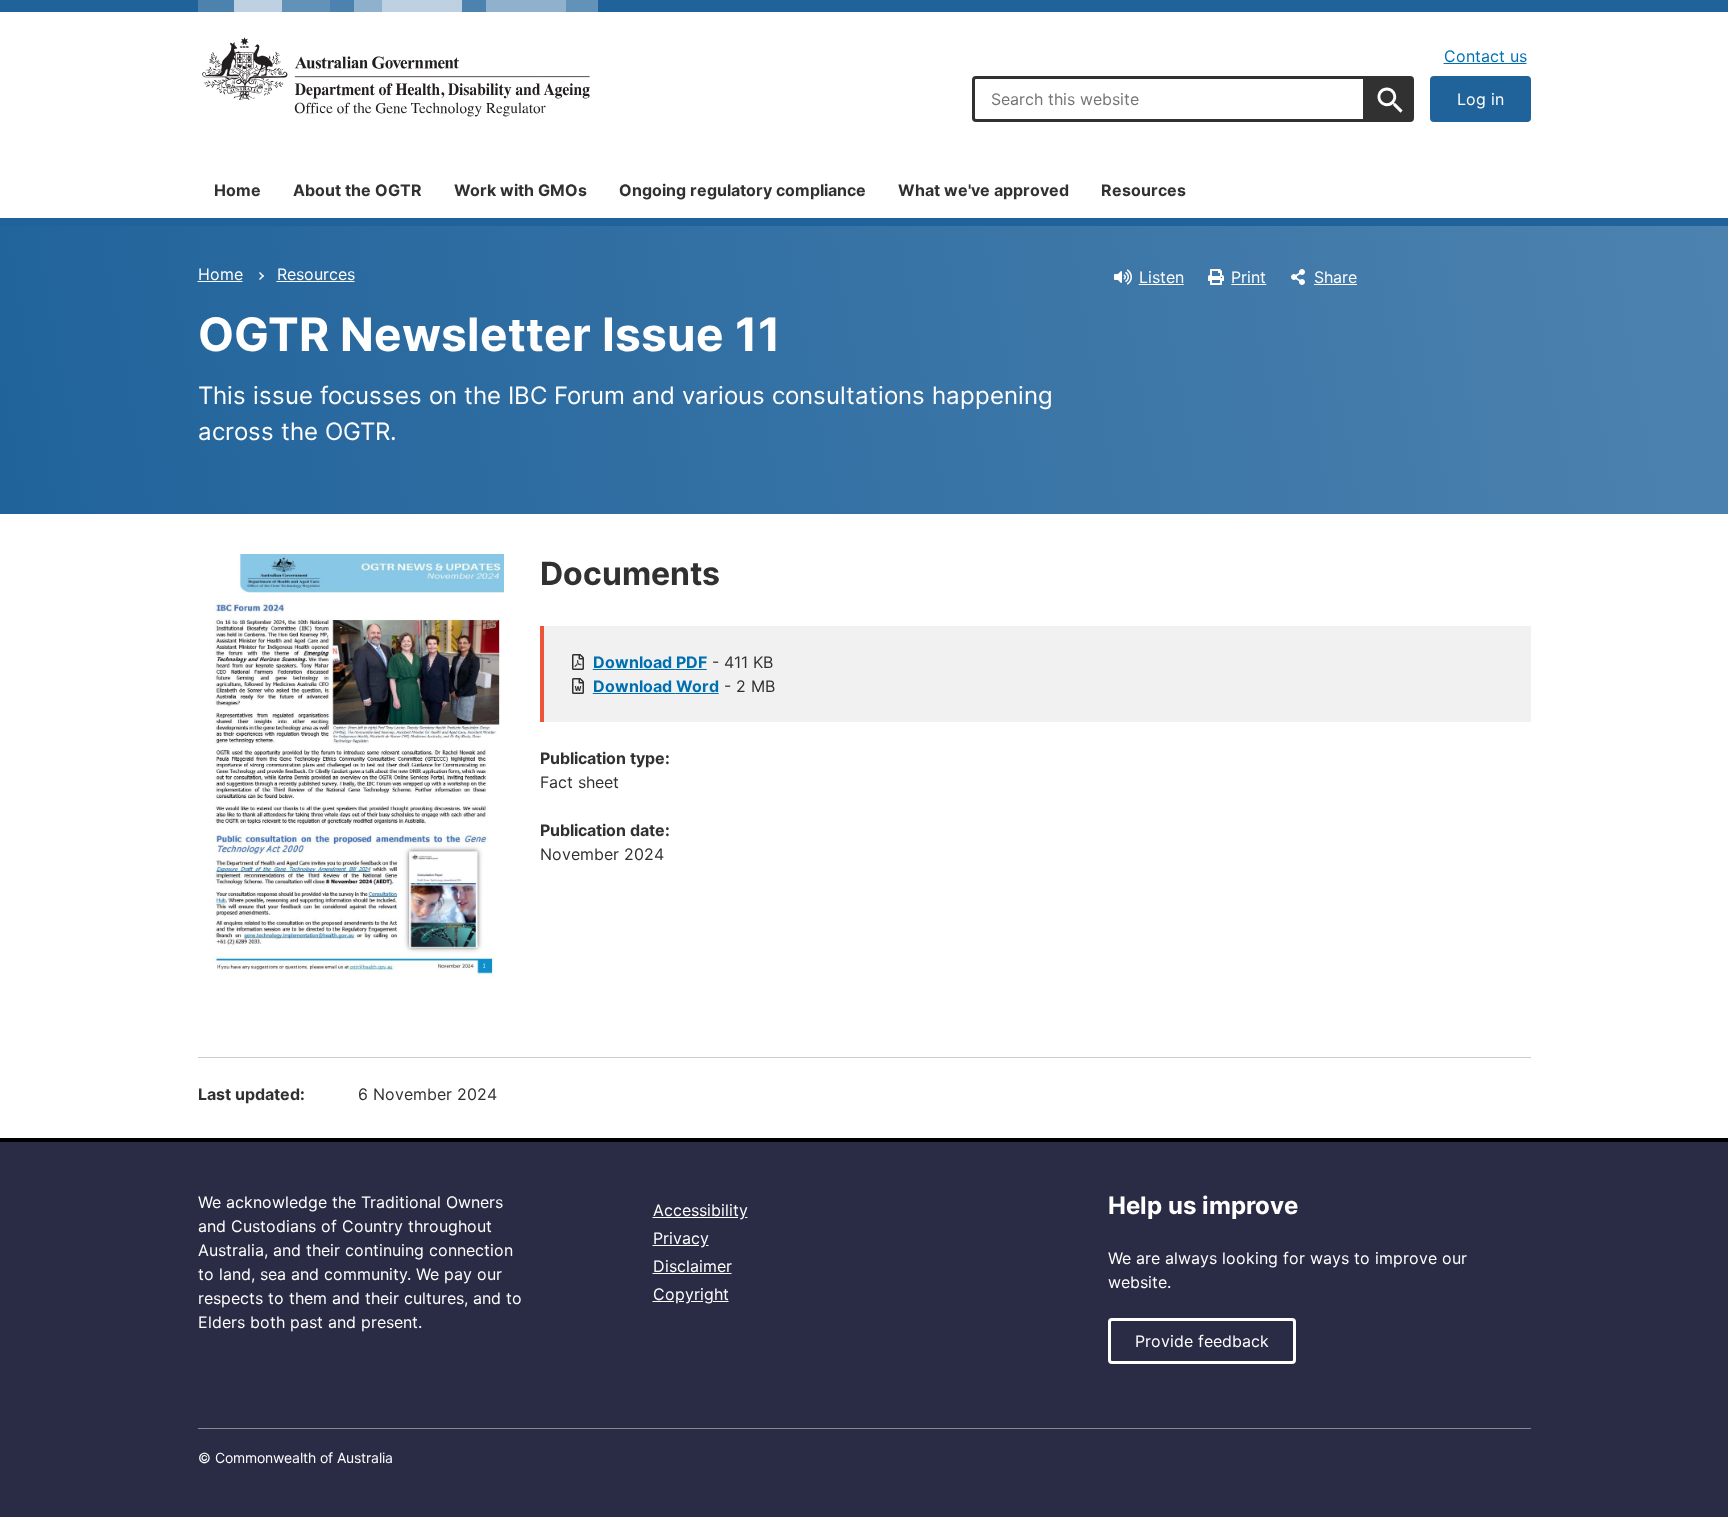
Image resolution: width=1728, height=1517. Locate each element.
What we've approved (983, 190)
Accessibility (700, 1210)
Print (1248, 277)
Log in (1480, 99)
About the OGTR (357, 190)
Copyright (691, 1294)
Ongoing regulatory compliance (742, 190)
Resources (1143, 190)
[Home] (398, 77)
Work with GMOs (520, 190)
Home (237, 190)
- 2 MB (684, 686)
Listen (1161, 277)
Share (1335, 277)
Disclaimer (692, 1266)
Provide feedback (1202, 1341)
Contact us (1485, 56)
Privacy (681, 1238)
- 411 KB (683, 662)
